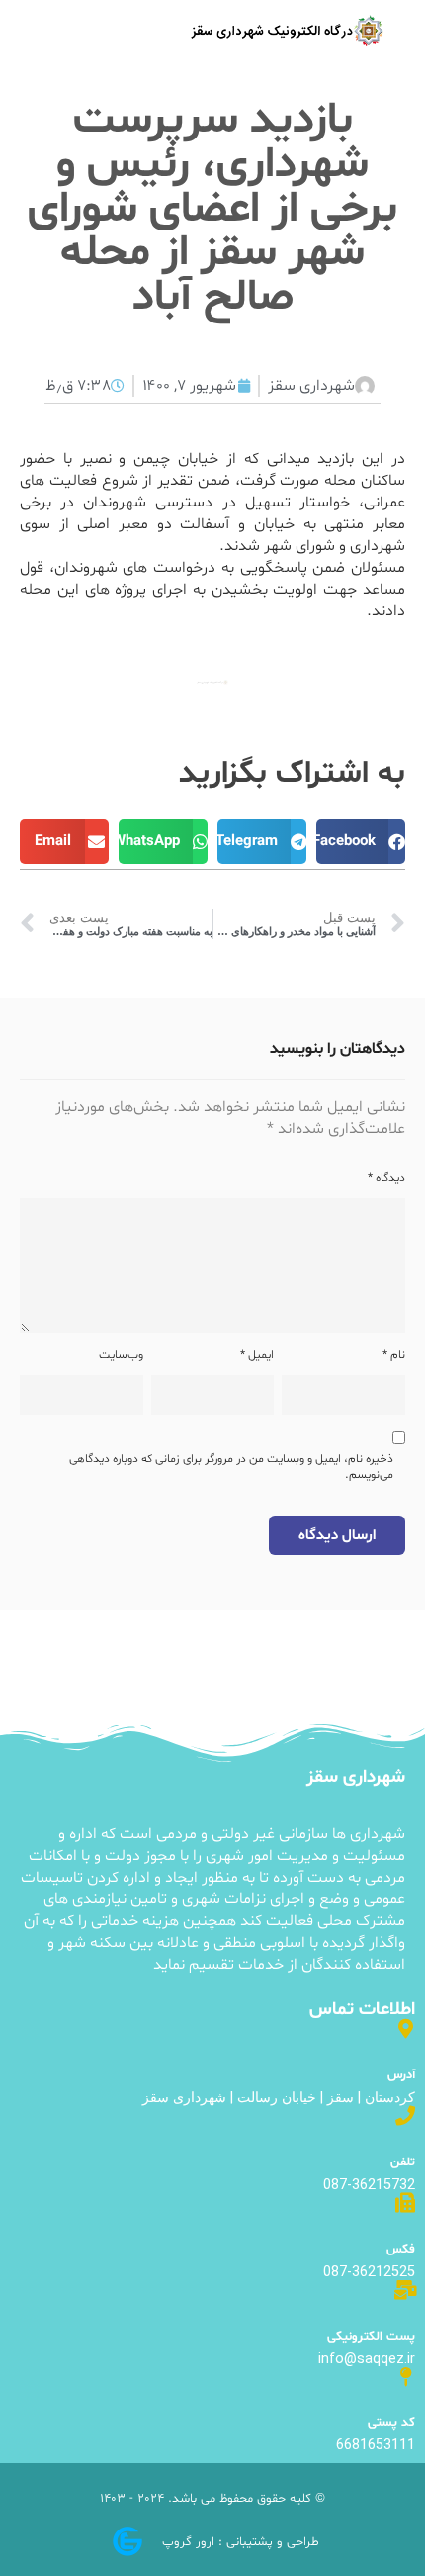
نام (394, 1355)
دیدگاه (386, 1178)
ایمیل (257, 1355)
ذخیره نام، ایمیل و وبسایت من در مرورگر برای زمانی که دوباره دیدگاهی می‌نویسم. (231, 1467)
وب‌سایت (121, 1355)
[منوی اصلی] (57, 32)
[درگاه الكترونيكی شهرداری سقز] (287, 31)
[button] (361, 841)
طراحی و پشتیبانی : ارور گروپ (241, 2542)
